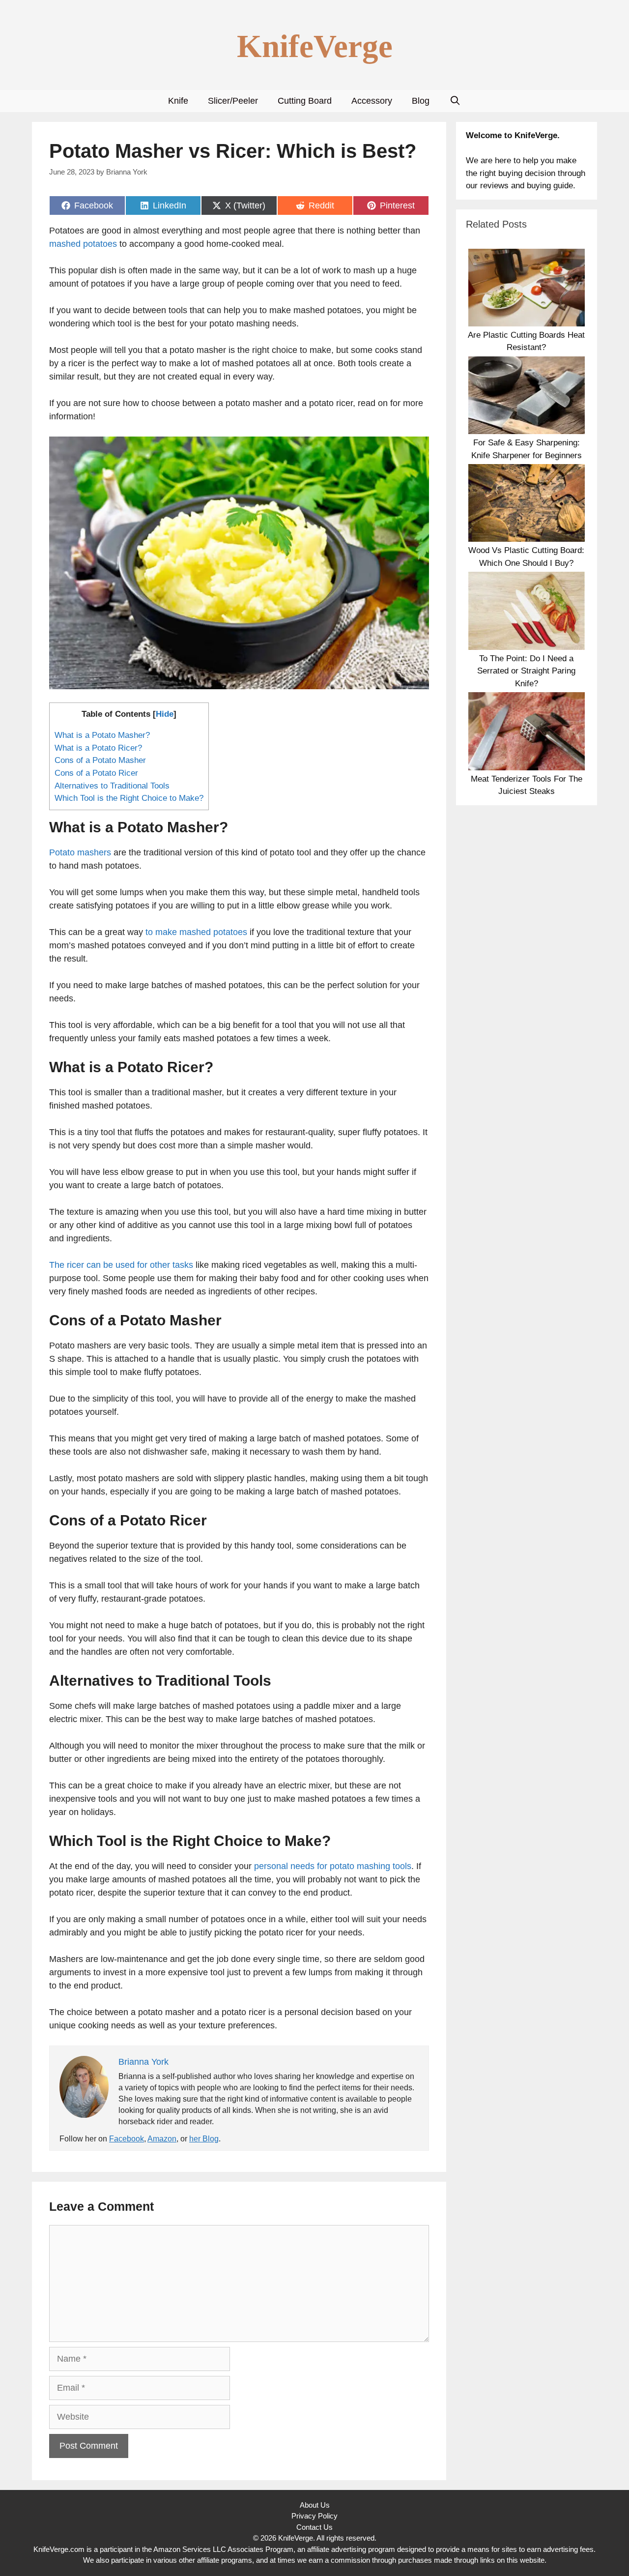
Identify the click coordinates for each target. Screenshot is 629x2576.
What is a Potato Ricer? (98, 748)
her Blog (204, 2139)
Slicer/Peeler (233, 101)
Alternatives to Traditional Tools (112, 786)
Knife (178, 101)
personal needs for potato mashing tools (333, 1866)
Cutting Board (305, 101)
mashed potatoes (83, 244)
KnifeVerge (315, 46)
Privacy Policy (314, 2516)
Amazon (162, 2139)
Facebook (127, 2139)
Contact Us (314, 2527)
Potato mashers (80, 852)
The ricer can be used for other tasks (121, 1265)
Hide (165, 714)
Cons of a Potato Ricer (96, 773)
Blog (421, 101)
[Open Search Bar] (455, 101)
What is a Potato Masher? (102, 735)
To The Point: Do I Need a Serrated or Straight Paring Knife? (526, 671)
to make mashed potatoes (196, 932)
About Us (315, 2505)
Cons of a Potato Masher (100, 760)
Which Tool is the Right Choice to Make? (129, 798)
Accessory (372, 101)
